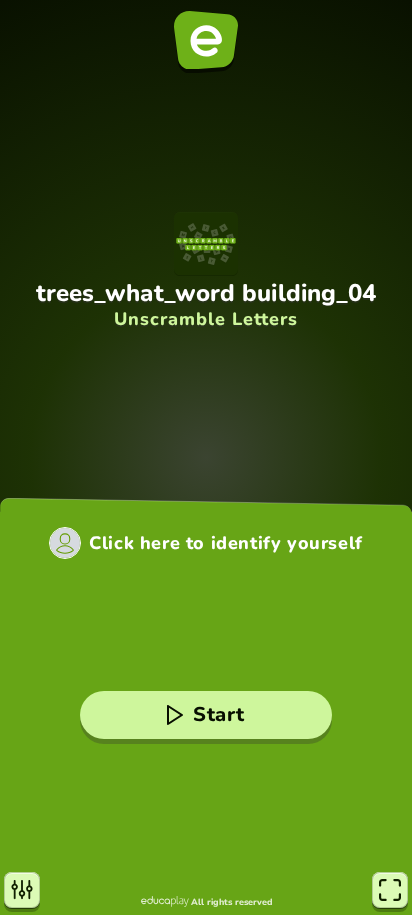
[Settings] (22, 890)
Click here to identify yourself (226, 543)
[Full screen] (390, 890)
